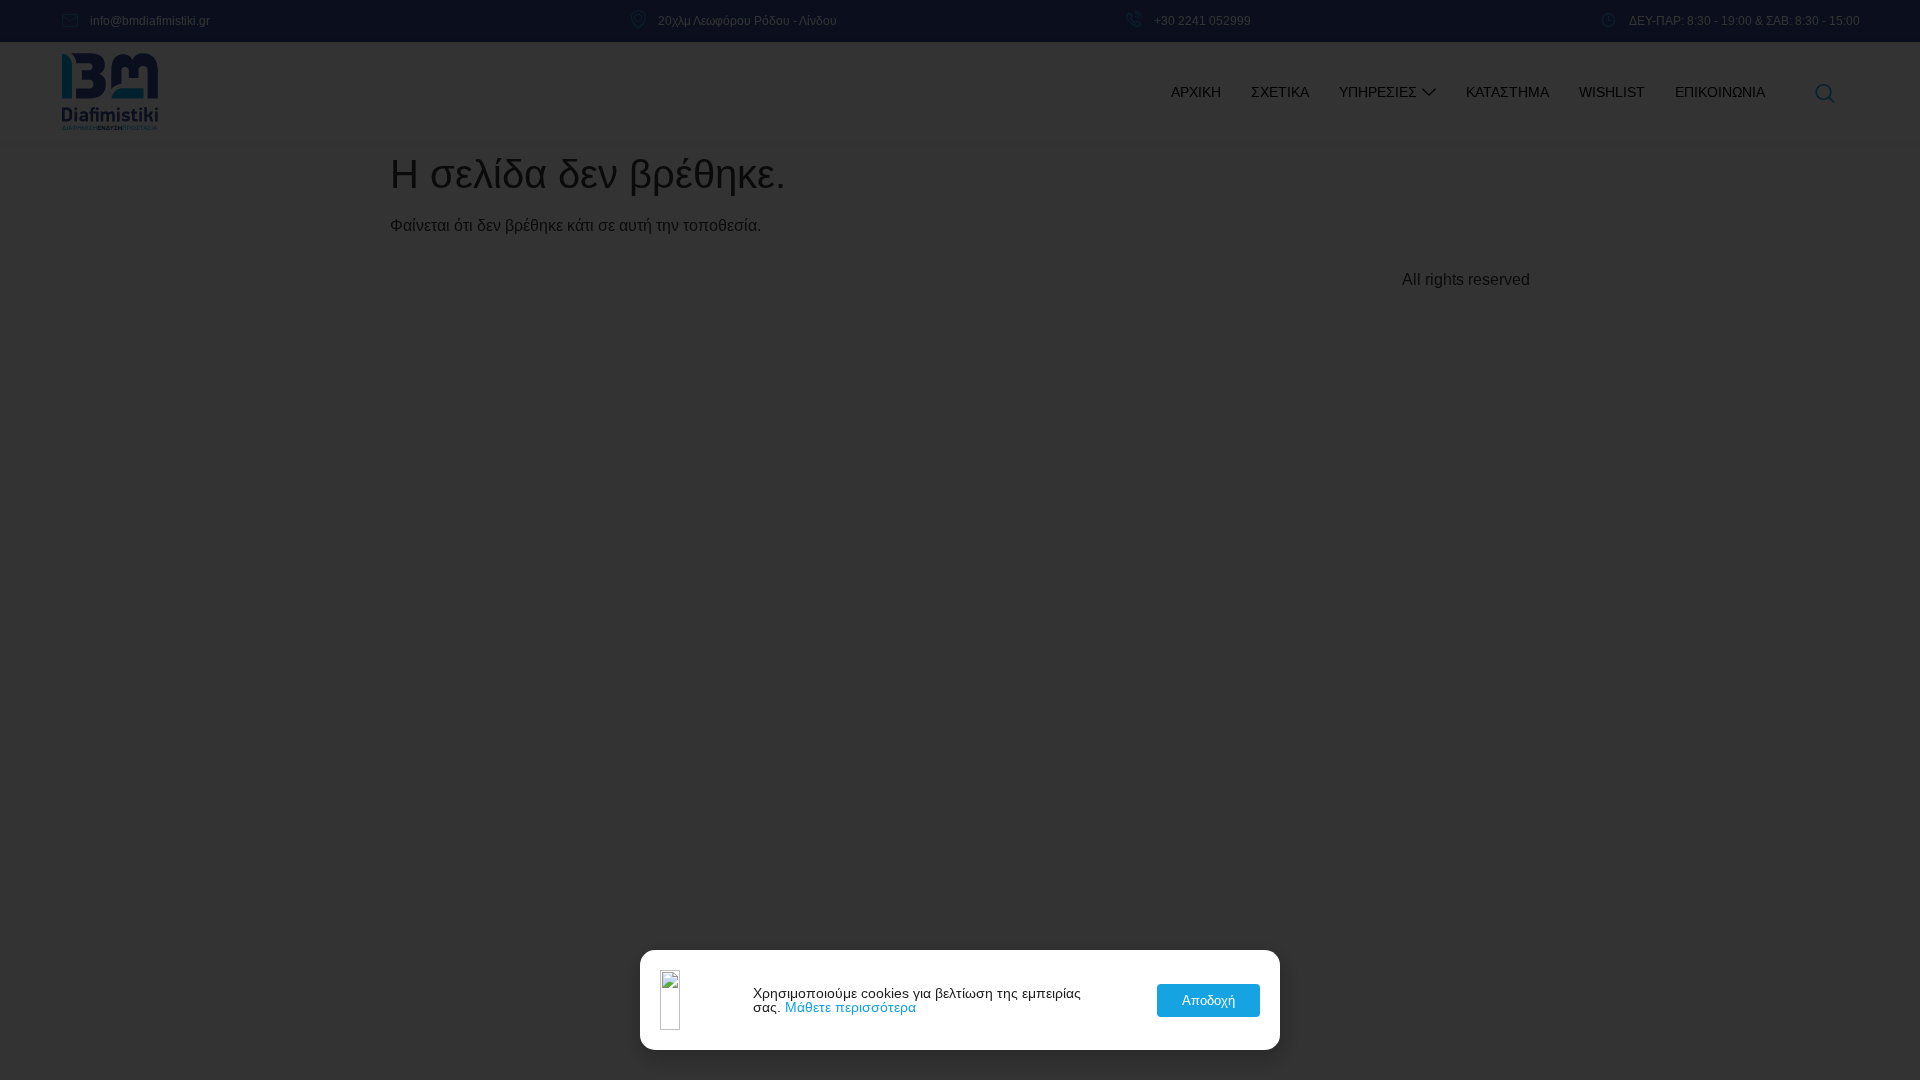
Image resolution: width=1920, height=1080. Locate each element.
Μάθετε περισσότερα (850, 1007)
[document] (960, 540)
